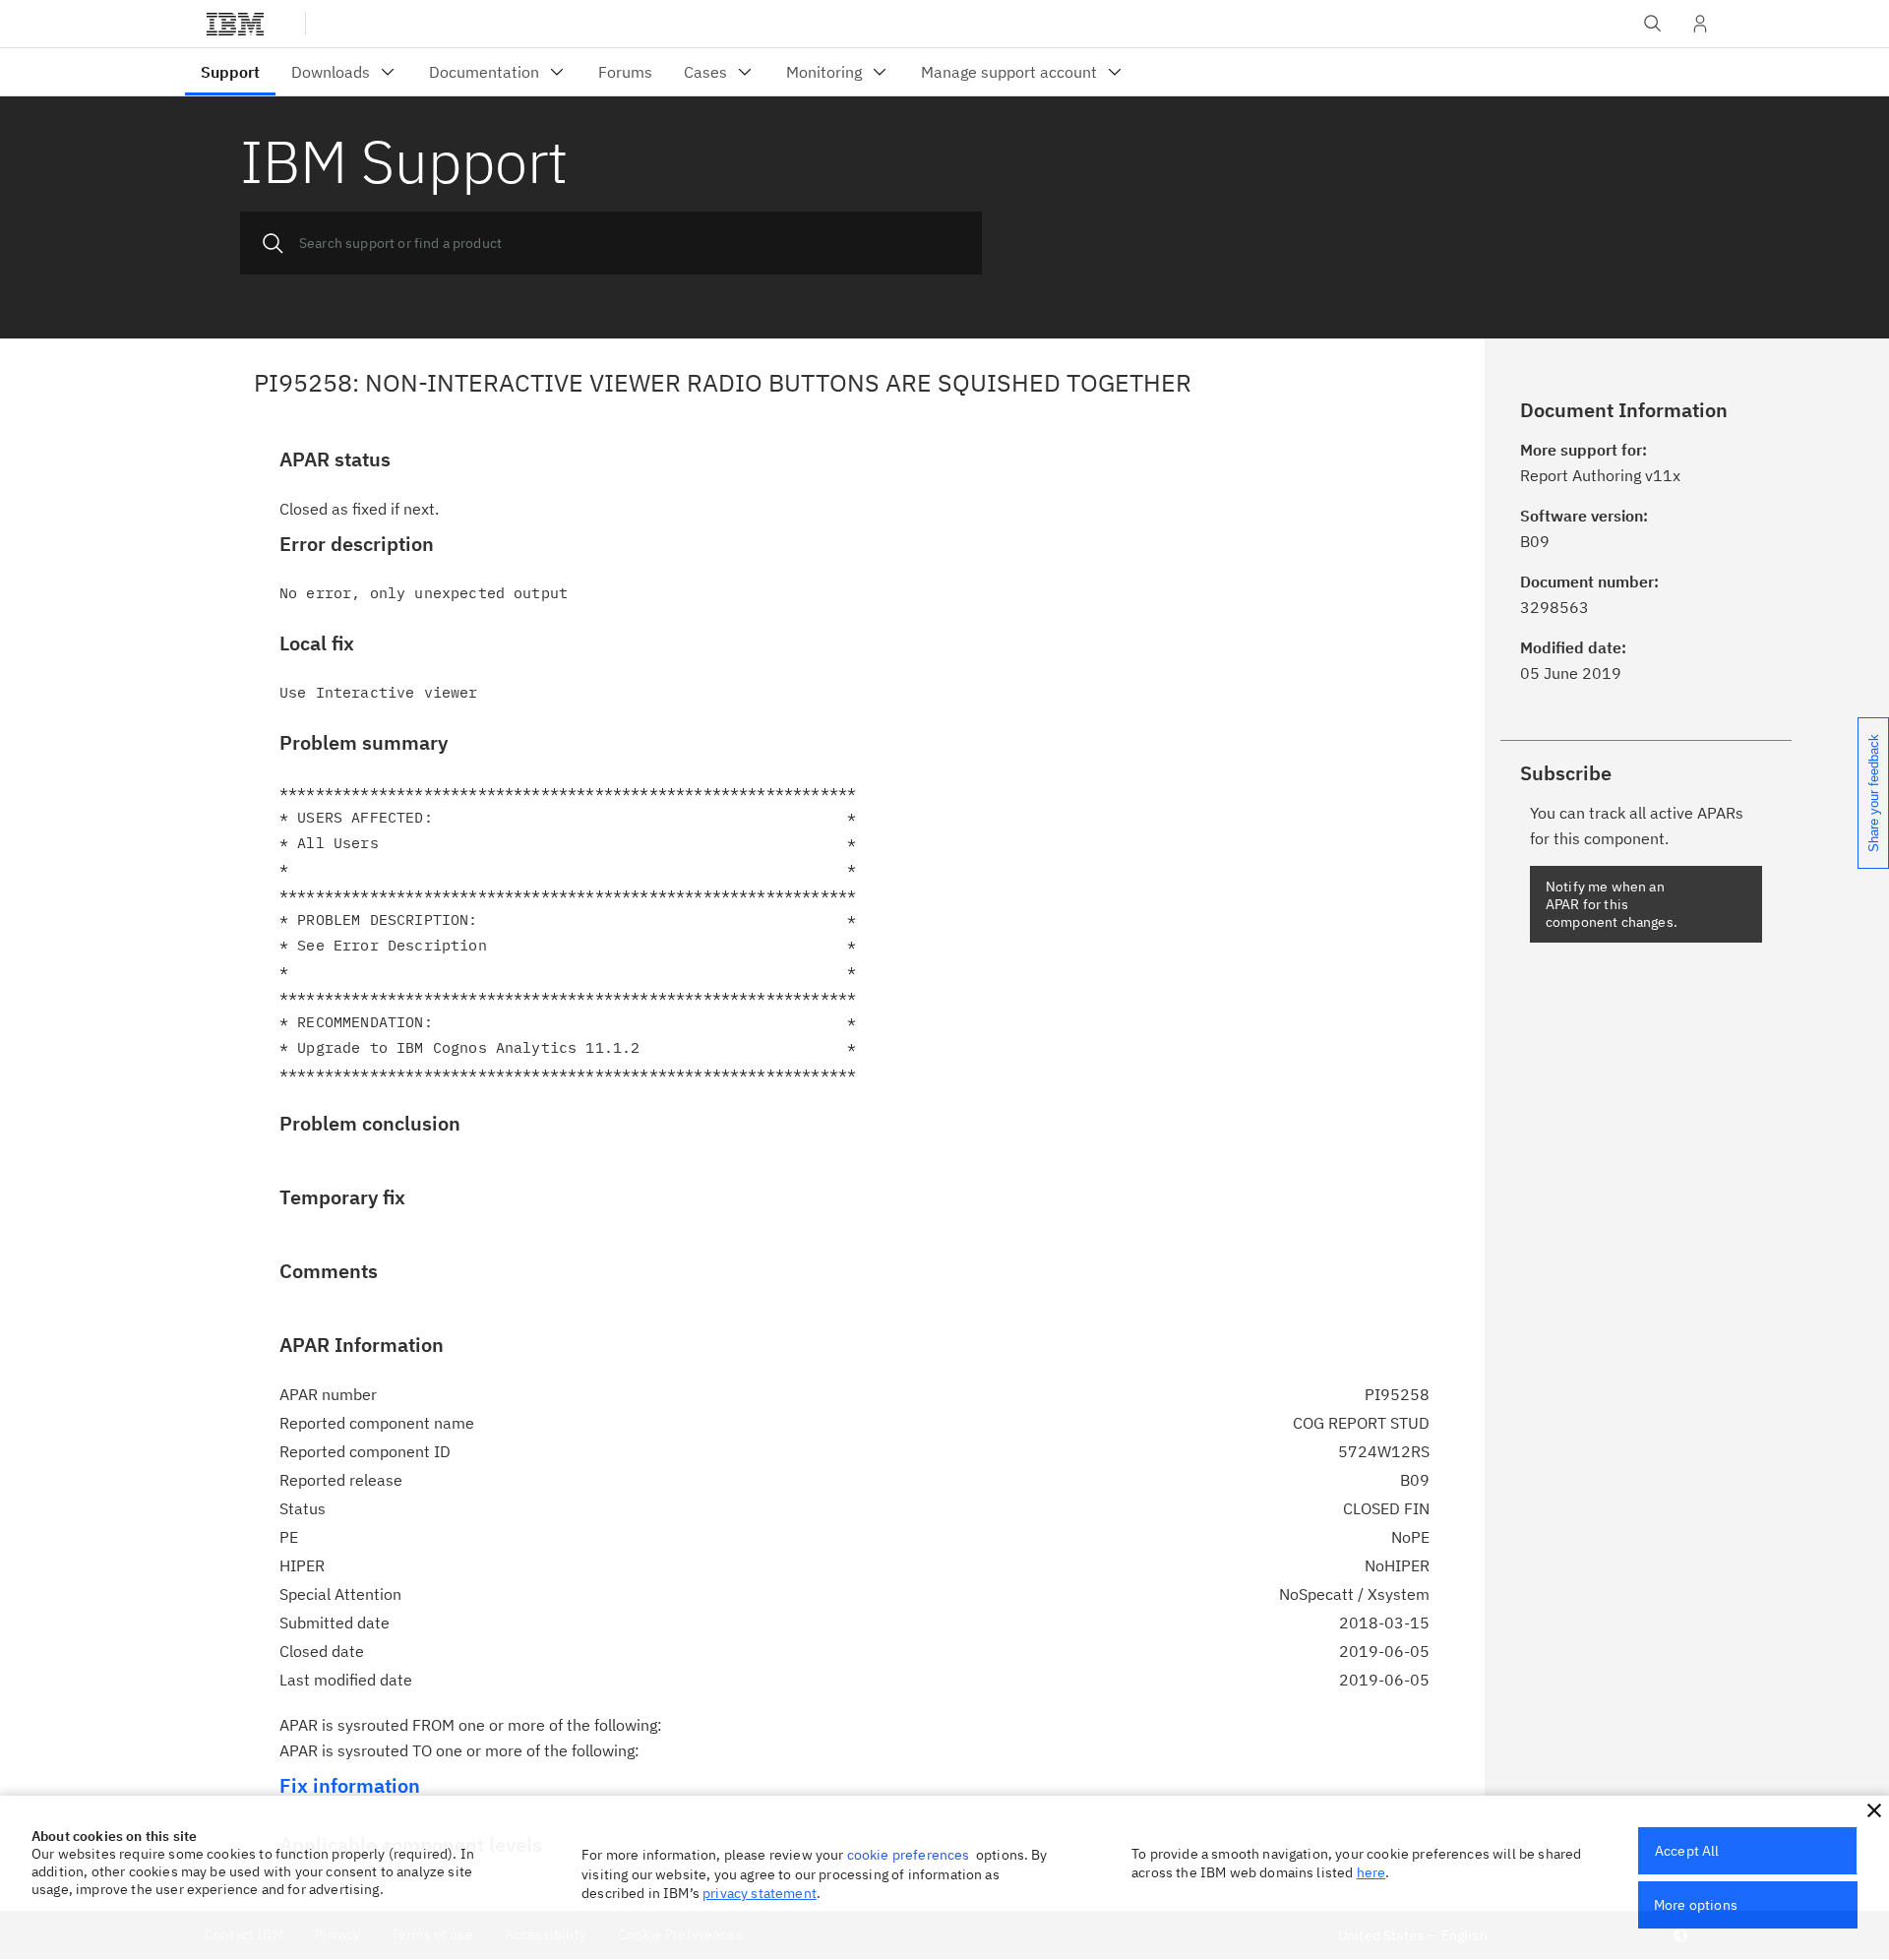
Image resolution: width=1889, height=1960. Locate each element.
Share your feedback (1874, 793)
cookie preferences (909, 1855)
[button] (1874, 1810)
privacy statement (760, 1893)
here (1371, 1872)
